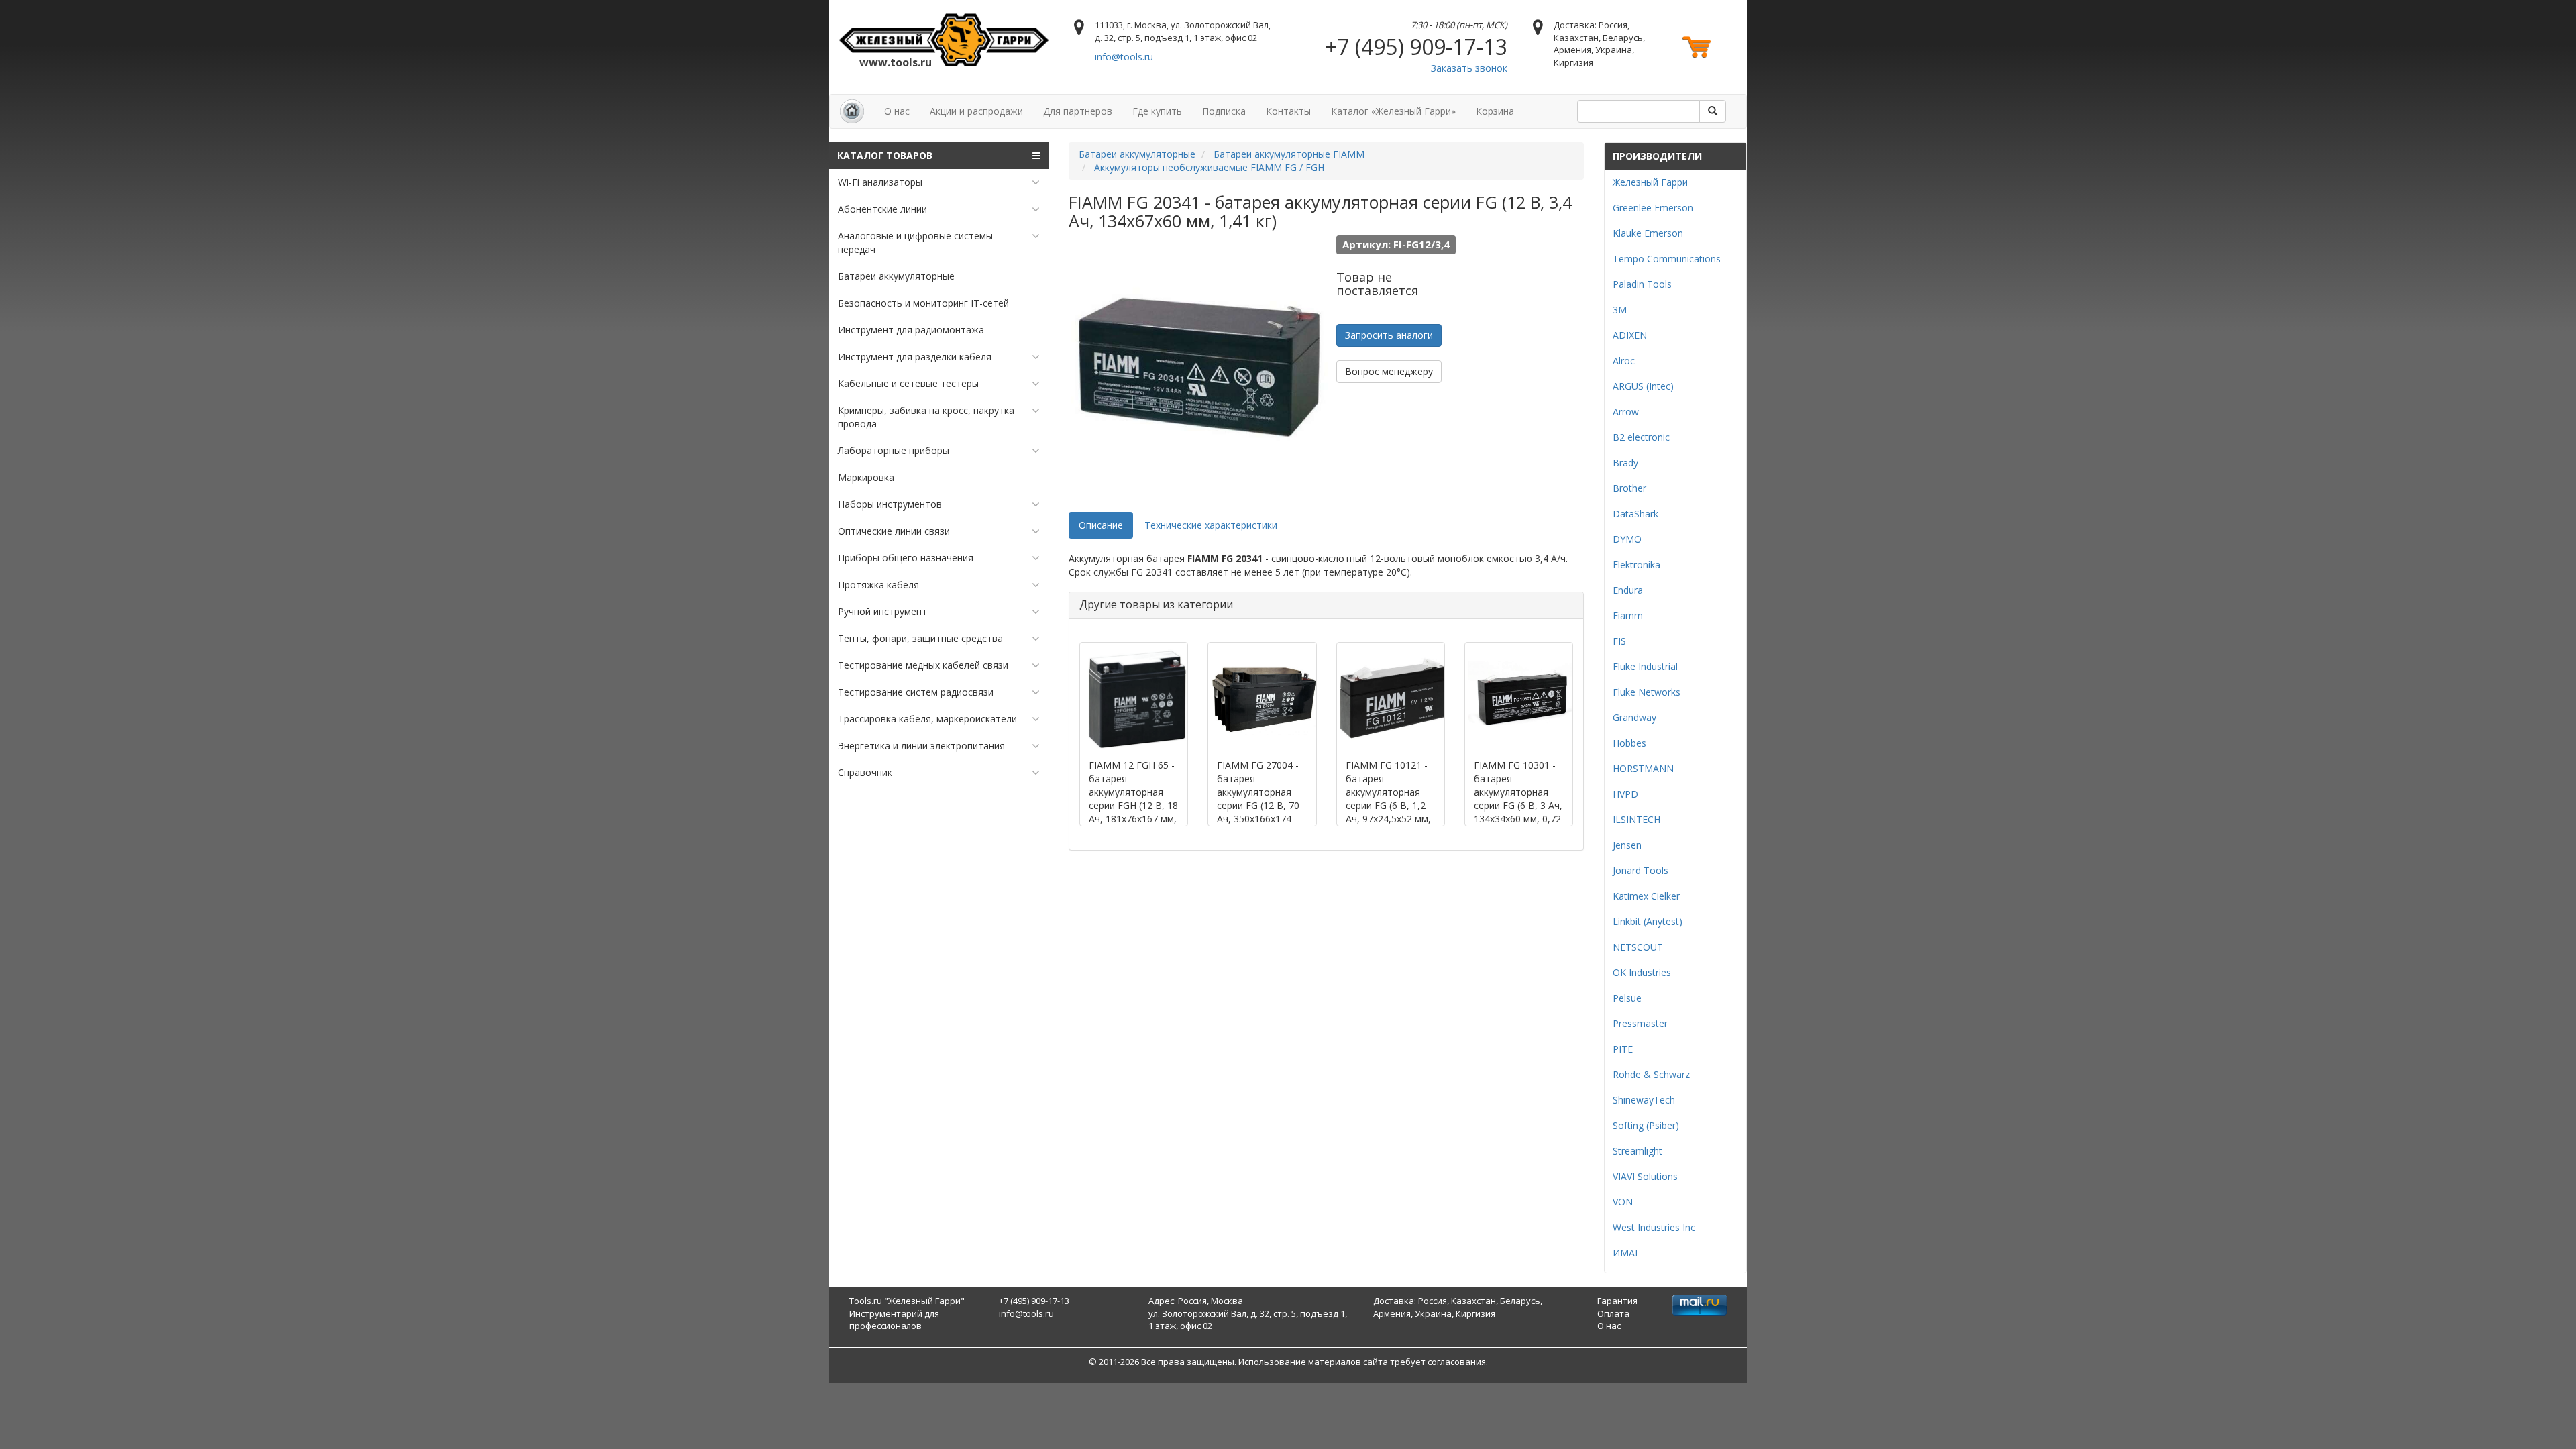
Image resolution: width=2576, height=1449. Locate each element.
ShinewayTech (1644, 1100)
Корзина (1495, 111)
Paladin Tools (1642, 284)
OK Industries (1642, 972)
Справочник (865, 772)
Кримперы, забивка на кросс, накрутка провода (926, 417)
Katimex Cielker (1646, 896)
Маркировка (866, 477)
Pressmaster (1640, 1023)
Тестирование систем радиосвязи (916, 692)
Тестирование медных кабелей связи (923, 665)
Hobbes (1629, 743)
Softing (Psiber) (1646, 1125)
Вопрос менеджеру (1389, 371)
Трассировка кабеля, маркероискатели (927, 719)
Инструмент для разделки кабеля (915, 357)
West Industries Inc (1654, 1227)
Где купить (1157, 111)
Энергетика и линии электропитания (921, 746)
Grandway (1634, 717)
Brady (1625, 463)
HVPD (1625, 794)
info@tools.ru (1124, 57)
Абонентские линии (882, 209)
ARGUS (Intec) (1643, 386)
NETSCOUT (1638, 947)
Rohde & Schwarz (1651, 1074)
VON (1623, 1202)
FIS (1619, 641)
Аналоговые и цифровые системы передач (915, 243)
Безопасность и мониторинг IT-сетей (923, 303)
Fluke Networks (1647, 692)
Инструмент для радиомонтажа (911, 330)
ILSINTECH (1636, 819)
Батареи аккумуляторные (896, 276)
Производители (1657, 156)
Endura (1628, 590)
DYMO (1627, 539)
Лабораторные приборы (894, 450)
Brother (1629, 488)
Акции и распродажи (976, 111)
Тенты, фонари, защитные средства (920, 638)
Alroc (1624, 361)
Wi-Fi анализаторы (880, 182)
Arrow (1626, 412)
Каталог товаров (885, 155)
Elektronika (1636, 565)
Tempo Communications (1667, 259)
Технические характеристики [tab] (1211, 525)
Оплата (1613, 1313)
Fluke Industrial (1645, 666)
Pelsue (1627, 998)
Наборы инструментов (890, 504)
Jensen (1627, 845)
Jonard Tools (1641, 870)
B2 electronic (1641, 437)
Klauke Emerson (1648, 233)
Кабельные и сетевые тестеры (908, 383)
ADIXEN (1630, 335)
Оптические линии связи (894, 531)
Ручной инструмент (882, 611)
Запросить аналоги (1389, 335)
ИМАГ (1626, 1253)
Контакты (1288, 111)
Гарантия (1617, 1301)
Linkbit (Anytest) (1648, 921)
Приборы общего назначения (906, 558)
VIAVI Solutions (1645, 1176)
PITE (1623, 1049)
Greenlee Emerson (1653, 208)
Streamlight (1638, 1151)
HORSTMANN (1643, 768)
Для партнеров (1078, 111)
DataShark (1635, 514)
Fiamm (1628, 615)
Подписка (1224, 111)
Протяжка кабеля (878, 585)
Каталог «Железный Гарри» (1393, 111)
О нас (897, 111)
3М (1620, 310)
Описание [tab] (1101, 525)
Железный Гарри (1650, 182)
